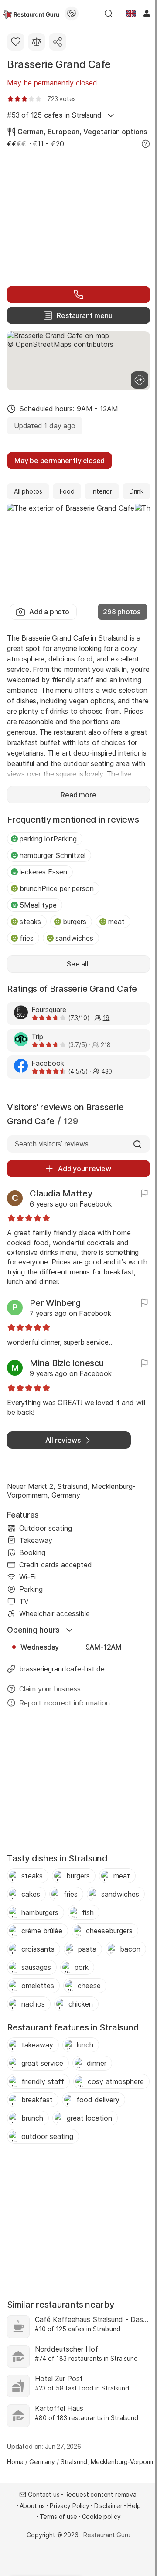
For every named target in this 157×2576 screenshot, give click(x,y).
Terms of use (58, 2517)
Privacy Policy (70, 2506)
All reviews (63, 1440)
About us (32, 2506)
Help (134, 2506)
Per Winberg (55, 1303)
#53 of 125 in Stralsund (54, 115)
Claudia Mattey (61, 1193)
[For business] (72, 14)
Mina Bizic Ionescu (67, 1363)
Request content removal (101, 2494)
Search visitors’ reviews (51, 1144)
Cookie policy (101, 2517)
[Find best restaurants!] (31, 14)
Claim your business (50, 1689)
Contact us (44, 2494)
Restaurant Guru (107, 2535)
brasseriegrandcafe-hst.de (62, 1669)
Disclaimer (108, 2506)
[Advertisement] (78, 216)
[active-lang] (131, 14)
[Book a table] (78, 295)
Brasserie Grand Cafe (59, 64)
